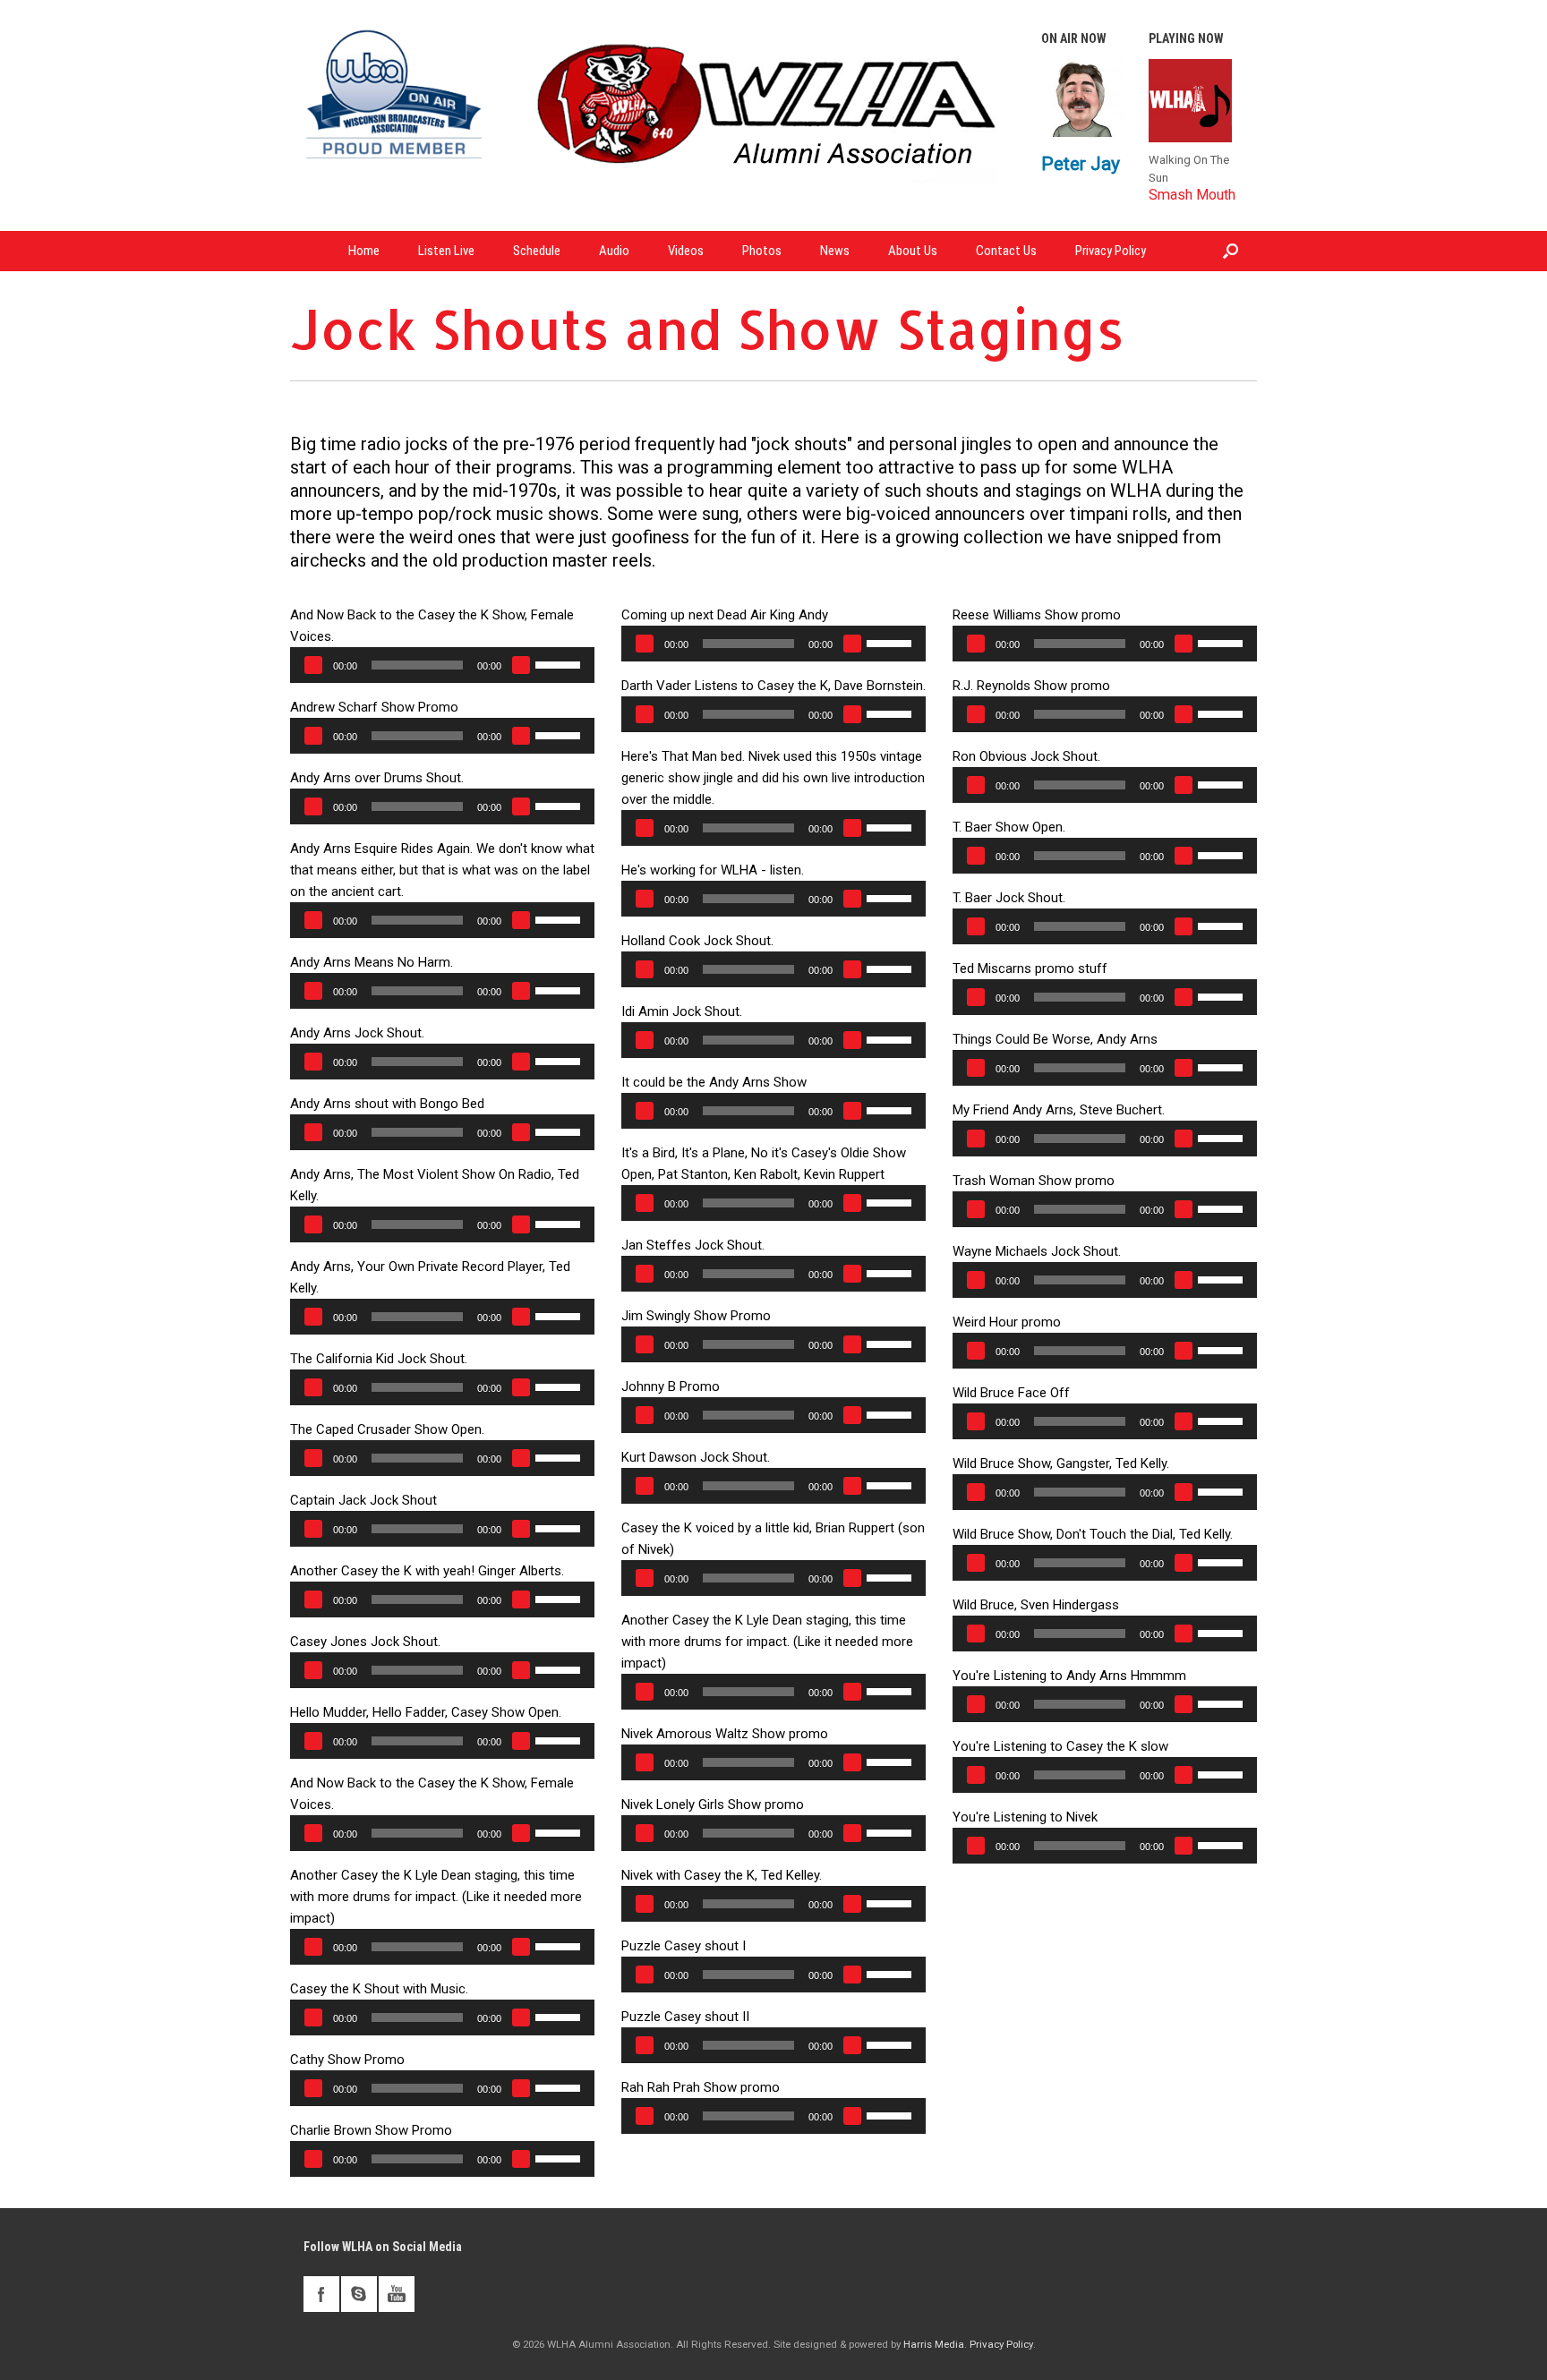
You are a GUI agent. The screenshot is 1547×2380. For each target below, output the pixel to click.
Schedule (537, 251)
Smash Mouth (1192, 195)
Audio (614, 251)
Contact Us (1006, 251)
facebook (321, 2294)
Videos (686, 251)
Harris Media (934, 2344)
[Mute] (521, 665)
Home (364, 251)
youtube (397, 2294)
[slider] (560, 663)
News (835, 251)
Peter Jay (1081, 163)
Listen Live (446, 251)
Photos (762, 251)
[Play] (313, 665)
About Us (913, 251)
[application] (442, 665)
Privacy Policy (1111, 251)
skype (359, 2294)
